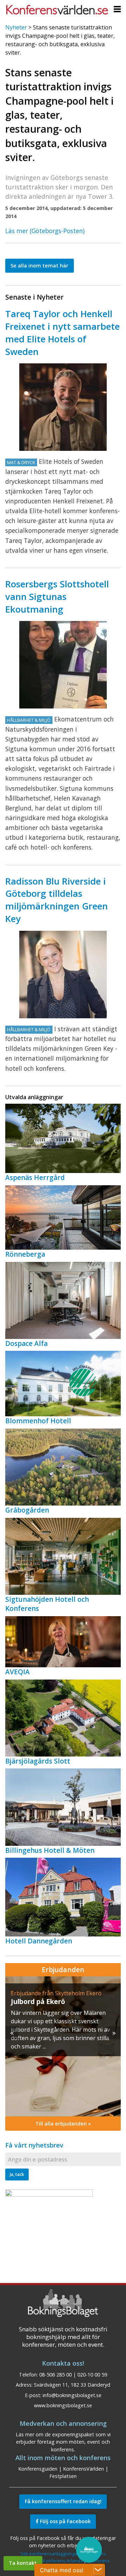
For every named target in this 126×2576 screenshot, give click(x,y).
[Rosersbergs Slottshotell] (63, 665)
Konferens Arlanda (63, 2561)
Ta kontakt (23, 2563)
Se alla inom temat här (39, 266)
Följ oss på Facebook (65, 2521)
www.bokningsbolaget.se (63, 2405)
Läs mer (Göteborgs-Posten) (45, 231)
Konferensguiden (38, 2469)
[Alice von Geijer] (63, 975)
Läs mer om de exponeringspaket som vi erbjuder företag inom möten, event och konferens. (63, 2442)
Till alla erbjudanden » (63, 2124)
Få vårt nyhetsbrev (34, 2145)
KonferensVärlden (83, 2469)
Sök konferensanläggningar (50, 2554)
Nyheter (16, 27)
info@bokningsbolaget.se (72, 2395)
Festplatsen (63, 2476)
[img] (63, 2046)
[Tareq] (63, 407)
